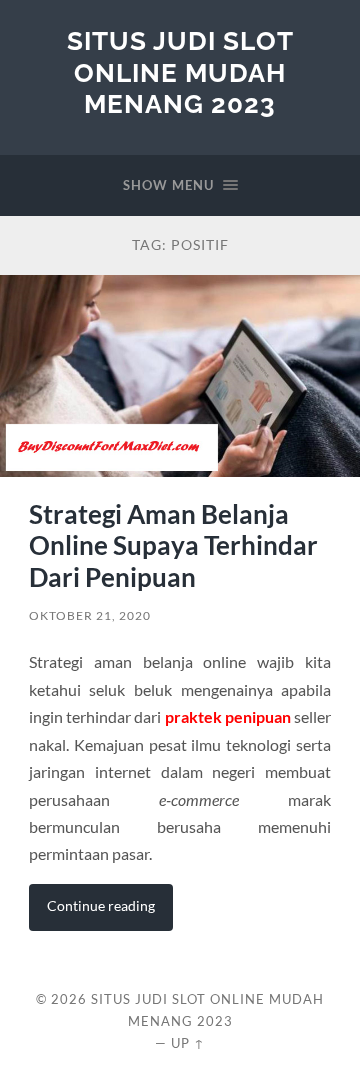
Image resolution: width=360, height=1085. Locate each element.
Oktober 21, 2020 (90, 615)
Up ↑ (188, 1043)
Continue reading (101, 905)
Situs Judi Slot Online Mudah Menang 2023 (180, 72)
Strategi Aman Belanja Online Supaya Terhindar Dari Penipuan (173, 545)
